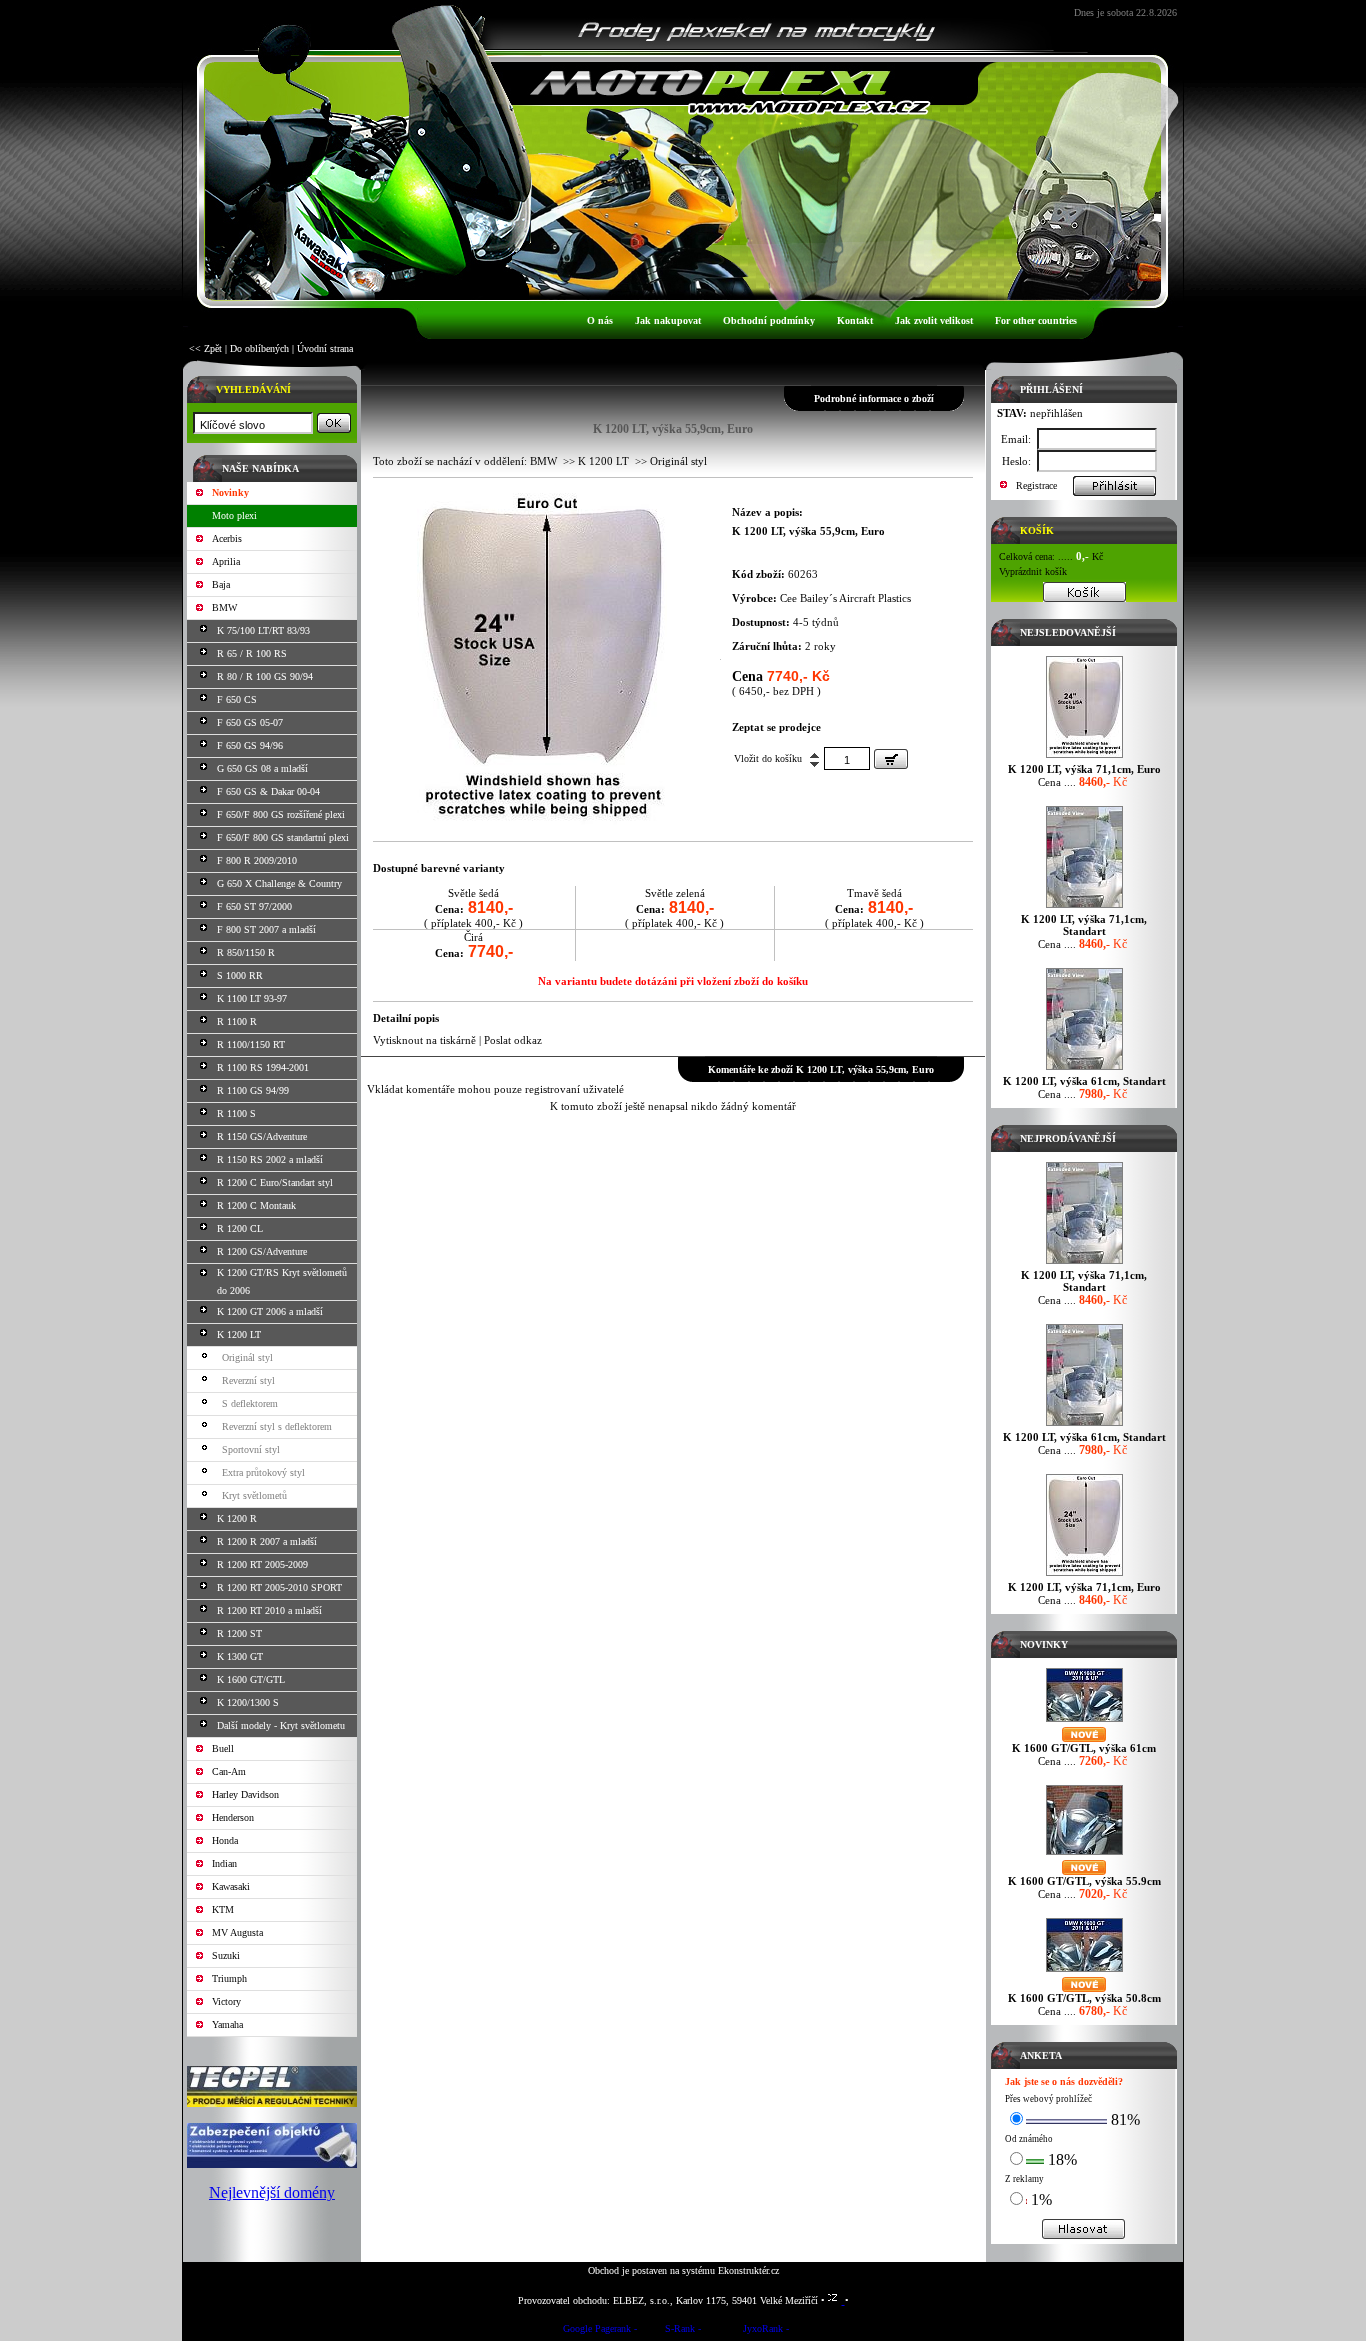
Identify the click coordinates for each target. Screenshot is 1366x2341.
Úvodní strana (325, 348)
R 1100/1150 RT (251, 1044)
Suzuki (226, 1955)
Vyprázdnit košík (1033, 571)
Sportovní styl (251, 1449)
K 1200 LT (239, 1334)
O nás (600, 320)
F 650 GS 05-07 (250, 722)
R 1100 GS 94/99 (253, 1090)
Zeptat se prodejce (776, 727)
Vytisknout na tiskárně (424, 1040)
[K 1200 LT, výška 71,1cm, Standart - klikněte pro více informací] (1084, 907)
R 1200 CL (240, 1228)
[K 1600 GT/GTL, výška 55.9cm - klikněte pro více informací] (1084, 1854)
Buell (223, 1748)
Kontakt (855, 320)
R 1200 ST (239, 1633)
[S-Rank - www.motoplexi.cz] (683, 2331)
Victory (226, 2001)
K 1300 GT (240, 1656)
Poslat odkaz (513, 1040)
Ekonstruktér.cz (748, 2270)
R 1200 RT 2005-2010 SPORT (279, 1587)
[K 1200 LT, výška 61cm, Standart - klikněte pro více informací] (1084, 1069)
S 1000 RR (240, 975)
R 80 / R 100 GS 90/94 (265, 676)
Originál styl (247, 1357)
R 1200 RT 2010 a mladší (269, 1610)
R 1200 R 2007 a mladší (267, 1541)
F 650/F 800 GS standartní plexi (283, 837)
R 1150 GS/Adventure (262, 1136)
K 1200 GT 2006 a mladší (270, 1311)
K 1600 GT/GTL (251, 1679)
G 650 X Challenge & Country (279, 883)
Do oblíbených (259, 348)
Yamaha (227, 2024)
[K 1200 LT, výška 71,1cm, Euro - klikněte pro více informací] (1084, 757)
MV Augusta (237, 1932)
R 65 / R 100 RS (252, 653)
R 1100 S (236, 1113)
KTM (223, 1909)
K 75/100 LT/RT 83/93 (263, 630)
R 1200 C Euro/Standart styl (275, 1182)
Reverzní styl (248, 1380)
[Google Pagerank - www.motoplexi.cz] (600, 2331)
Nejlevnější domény (272, 2192)
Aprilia (226, 561)
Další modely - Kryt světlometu (281, 1725)
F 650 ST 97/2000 (254, 906)
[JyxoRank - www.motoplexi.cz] (766, 2331)
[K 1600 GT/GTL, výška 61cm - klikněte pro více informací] (1084, 1721)
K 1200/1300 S (248, 1702)
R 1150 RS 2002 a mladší (270, 1159)
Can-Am (229, 1771)
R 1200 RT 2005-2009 (262, 1564)
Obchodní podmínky (769, 320)
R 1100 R (237, 1021)
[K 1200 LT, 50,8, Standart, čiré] (542, 821)
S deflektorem (250, 1403)
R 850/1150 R (246, 952)
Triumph (229, 1978)
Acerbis (227, 538)
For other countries (1036, 320)
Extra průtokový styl (263, 1472)
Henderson (233, 1817)
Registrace (1036, 485)
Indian (224, 1863)
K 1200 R (237, 1518)
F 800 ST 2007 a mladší (266, 929)
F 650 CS (237, 699)
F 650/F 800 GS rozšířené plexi (281, 814)
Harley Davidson (245, 1794)
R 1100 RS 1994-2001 (263, 1067)
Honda (225, 1840)
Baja (221, 584)
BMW (224, 607)
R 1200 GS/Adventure (262, 1251)
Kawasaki (231, 1886)
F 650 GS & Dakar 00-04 (268, 791)
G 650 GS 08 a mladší (262, 768)
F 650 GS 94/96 (250, 745)
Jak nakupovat (668, 320)
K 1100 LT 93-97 (252, 998)
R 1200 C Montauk (256, 1205)
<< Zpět (205, 348)
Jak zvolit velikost (934, 320)
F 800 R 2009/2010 (257, 860)
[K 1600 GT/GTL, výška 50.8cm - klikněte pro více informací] (1084, 1971)
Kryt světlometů (254, 1495)
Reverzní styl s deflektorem (277, 1426)
